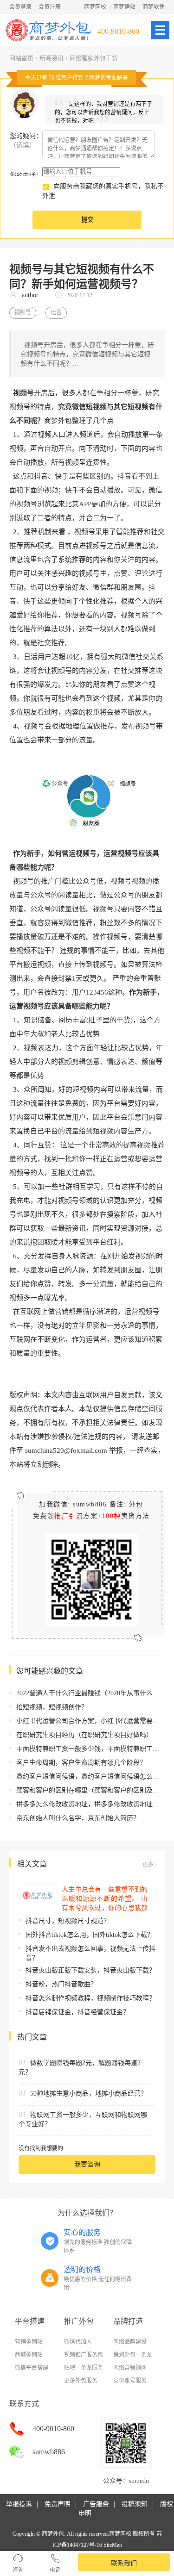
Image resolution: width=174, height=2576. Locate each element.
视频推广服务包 (84, 2355)
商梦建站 (124, 7)
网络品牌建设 (130, 2342)
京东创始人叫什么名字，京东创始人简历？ (78, 1818)
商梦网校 (95, 7)
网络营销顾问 (130, 2368)
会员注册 (50, 7)
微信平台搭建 (32, 2368)
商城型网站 (29, 2355)
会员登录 (20, 7)
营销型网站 (29, 2342)
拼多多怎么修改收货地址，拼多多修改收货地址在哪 (91, 1804)
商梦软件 (154, 7)
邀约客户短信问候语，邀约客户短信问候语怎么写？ (91, 1776)
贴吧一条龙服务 (84, 2368)
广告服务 (96, 2504)
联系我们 (124, 2563)
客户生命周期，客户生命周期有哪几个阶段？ (81, 1763)
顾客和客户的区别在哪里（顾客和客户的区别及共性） (94, 1790)
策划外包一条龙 (133, 2355)
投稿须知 (135, 2504)
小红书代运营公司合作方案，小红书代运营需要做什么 (94, 1721)
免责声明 (58, 2504)
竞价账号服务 (130, 2381)
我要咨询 (87, 2164)
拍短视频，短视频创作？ (52, 1707)
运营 (56, 312)
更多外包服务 (81, 2381)
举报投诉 (19, 2504)
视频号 (23, 312)
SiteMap (113, 2545)
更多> (150, 1865)
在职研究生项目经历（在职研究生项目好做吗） (84, 1735)
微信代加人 (78, 2342)
